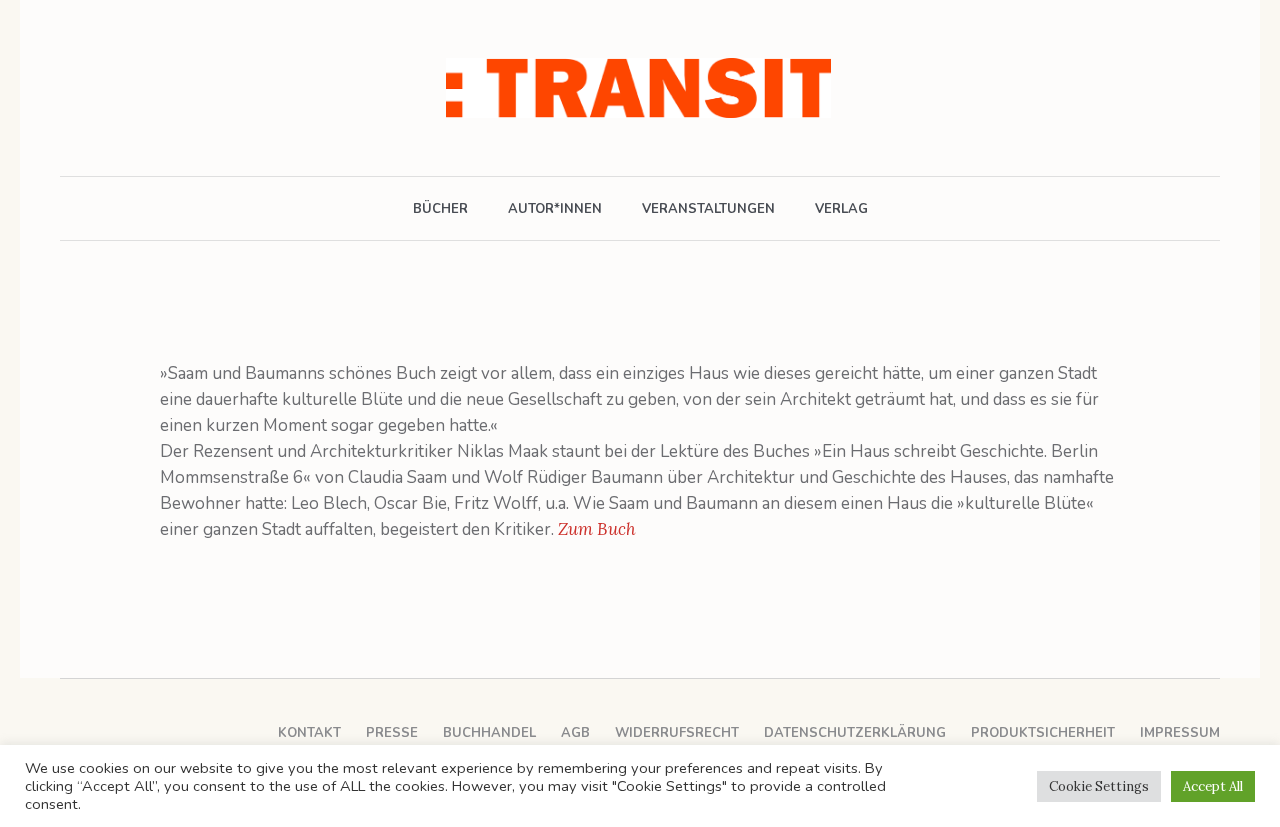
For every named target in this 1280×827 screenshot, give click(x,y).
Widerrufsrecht (677, 733)
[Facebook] (73, 88)
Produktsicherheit (1043, 733)
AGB (575, 733)
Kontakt (309, 733)
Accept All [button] (1213, 786)
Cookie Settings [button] (1099, 786)
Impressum (1180, 733)
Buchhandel (489, 733)
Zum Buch (597, 529)
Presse (392, 733)
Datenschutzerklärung (855, 733)
